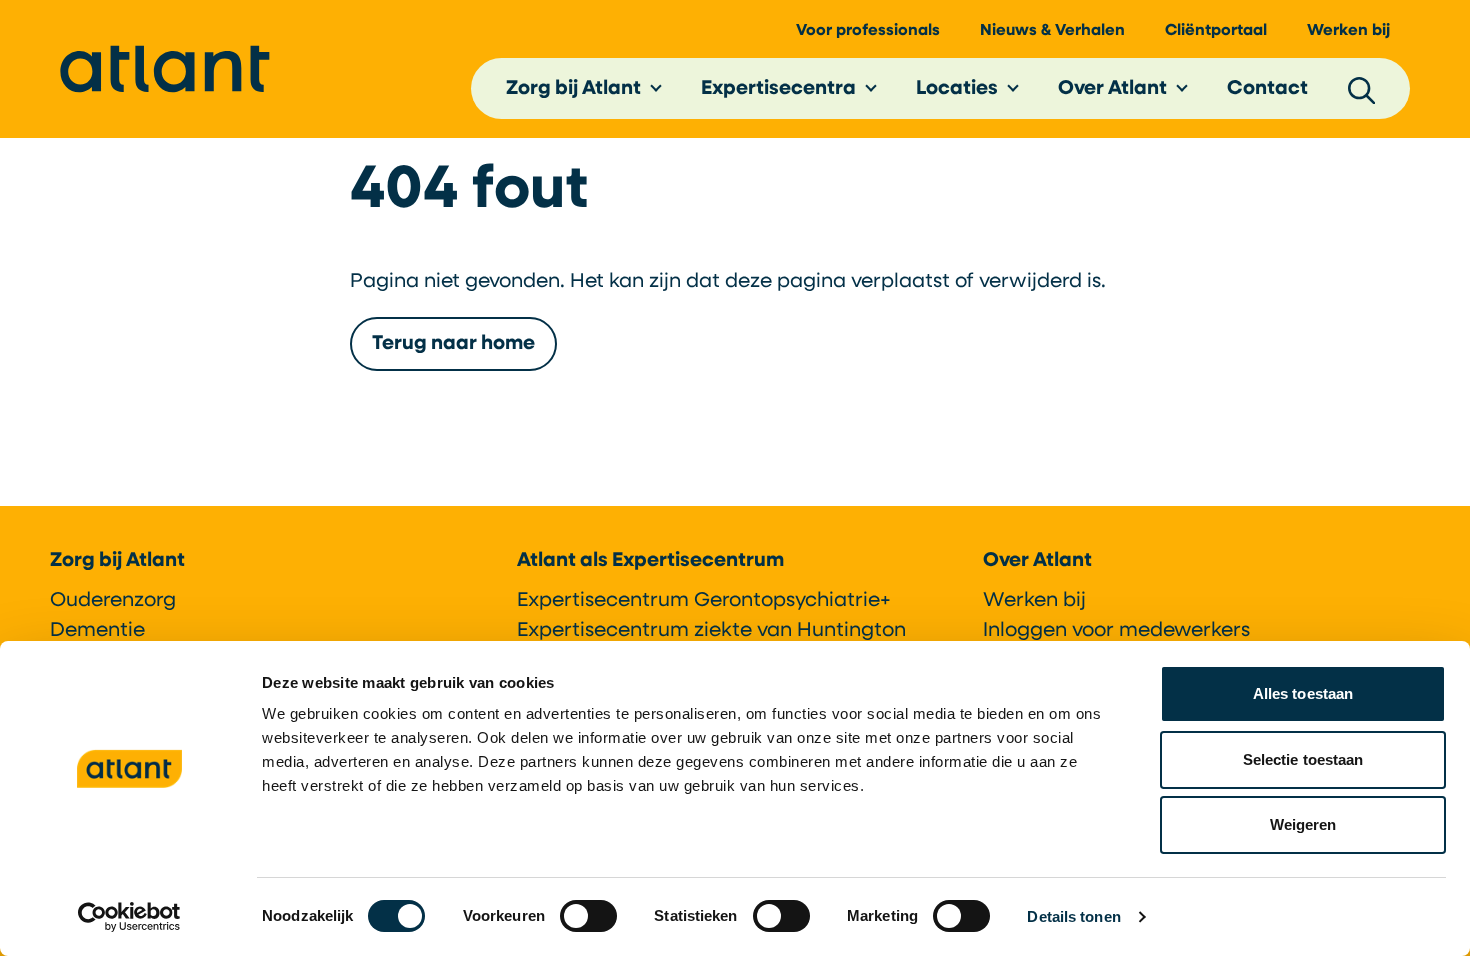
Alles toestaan (1303, 693)
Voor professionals (868, 31)
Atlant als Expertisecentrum (650, 561)
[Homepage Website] (165, 69)
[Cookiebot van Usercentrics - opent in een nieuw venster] (129, 917)
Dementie (97, 631)
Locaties (957, 89)
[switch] (588, 916)
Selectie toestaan (1303, 759)
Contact (1267, 89)
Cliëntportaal (1216, 31)
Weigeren (1303, 824)
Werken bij (1348, 31)
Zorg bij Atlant (573, 89)
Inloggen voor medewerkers (1116, 631)
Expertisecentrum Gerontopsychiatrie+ (704, 601)
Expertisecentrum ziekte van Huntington (711, 631)
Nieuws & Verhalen (1052, 31)
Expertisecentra (778, 89)
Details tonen (1073, 916)
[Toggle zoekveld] (1362, 89)
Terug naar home (453, 344)
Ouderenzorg (113, 601)
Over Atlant (1112, 89)
